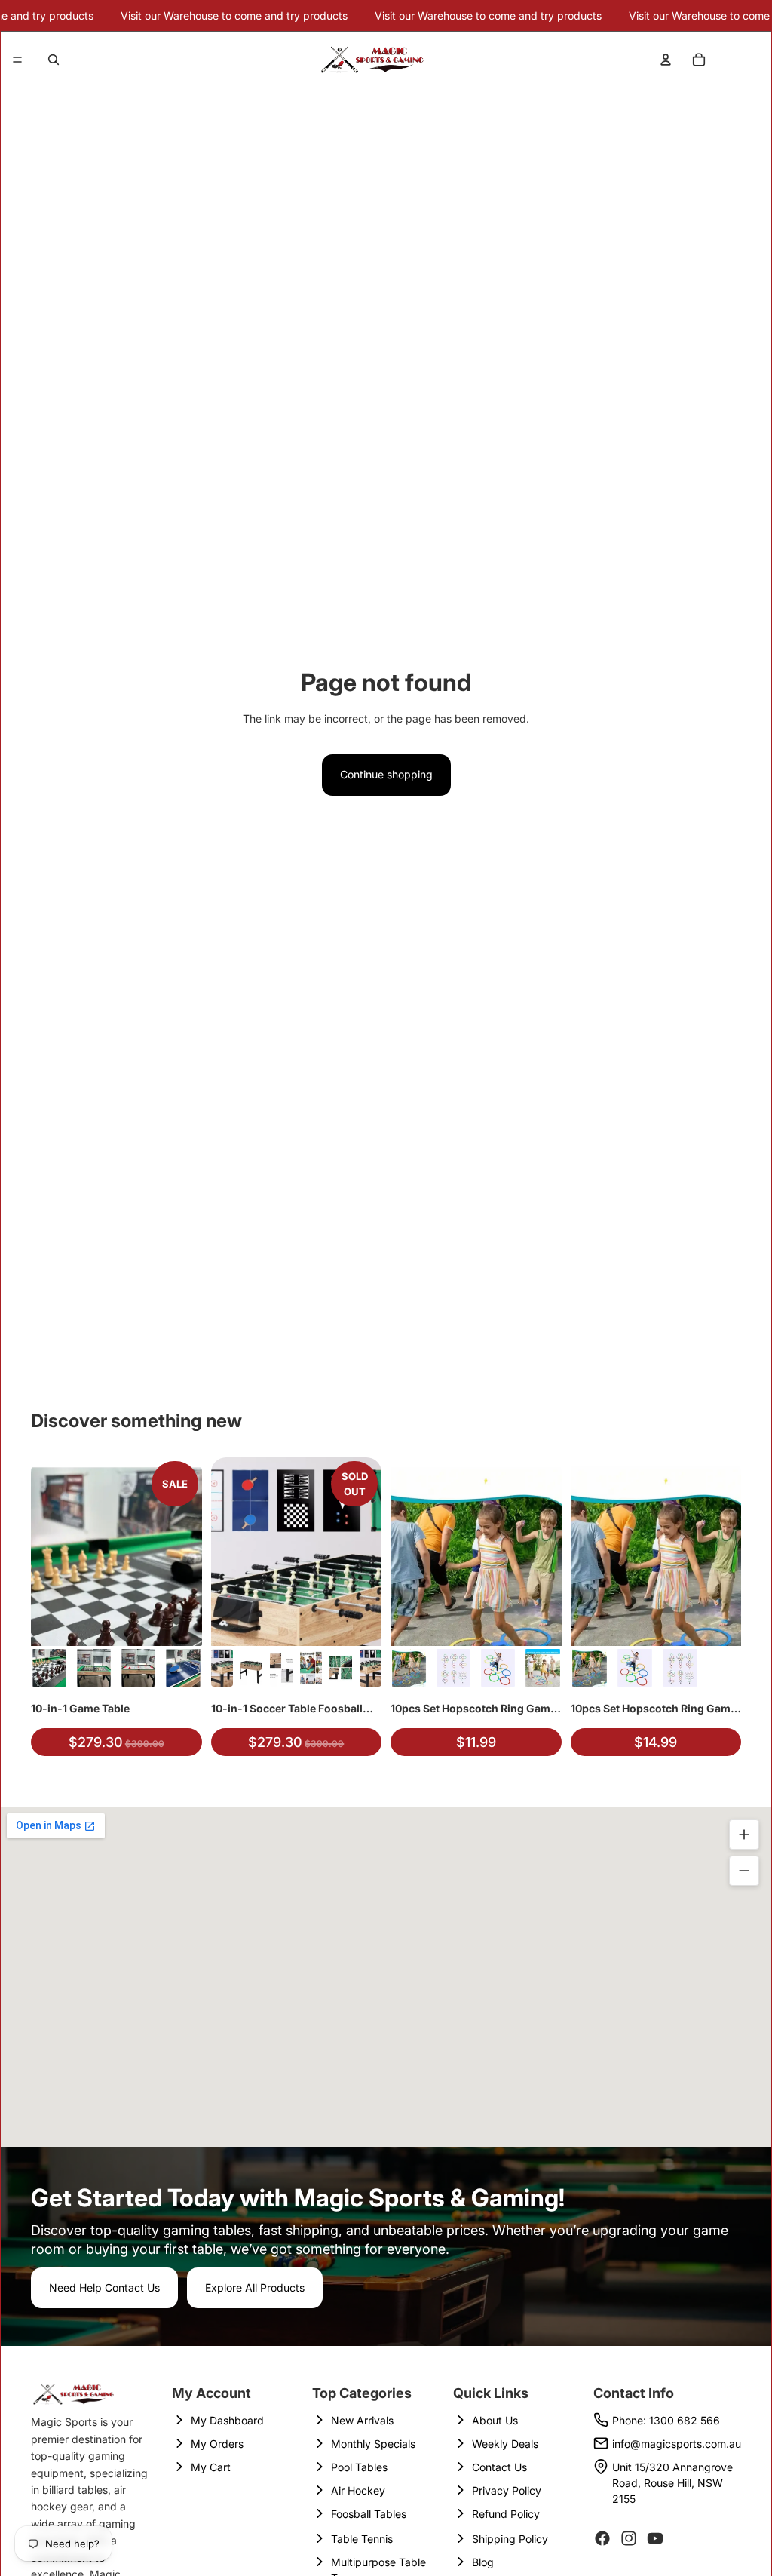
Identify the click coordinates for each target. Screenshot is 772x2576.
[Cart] (699, 60)
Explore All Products (255, 2287)
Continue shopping (386, 774)
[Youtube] (655, 2538)
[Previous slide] (47, 1552)
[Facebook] (602, 2538)
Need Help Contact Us (104, 2287)
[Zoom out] (744, 1871)
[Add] (179, 1623)
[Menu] (17, 60)
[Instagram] (629, 2538)
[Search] (54, 60)
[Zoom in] (744, 1835)
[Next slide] (185, 1552)
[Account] (666, 60)
